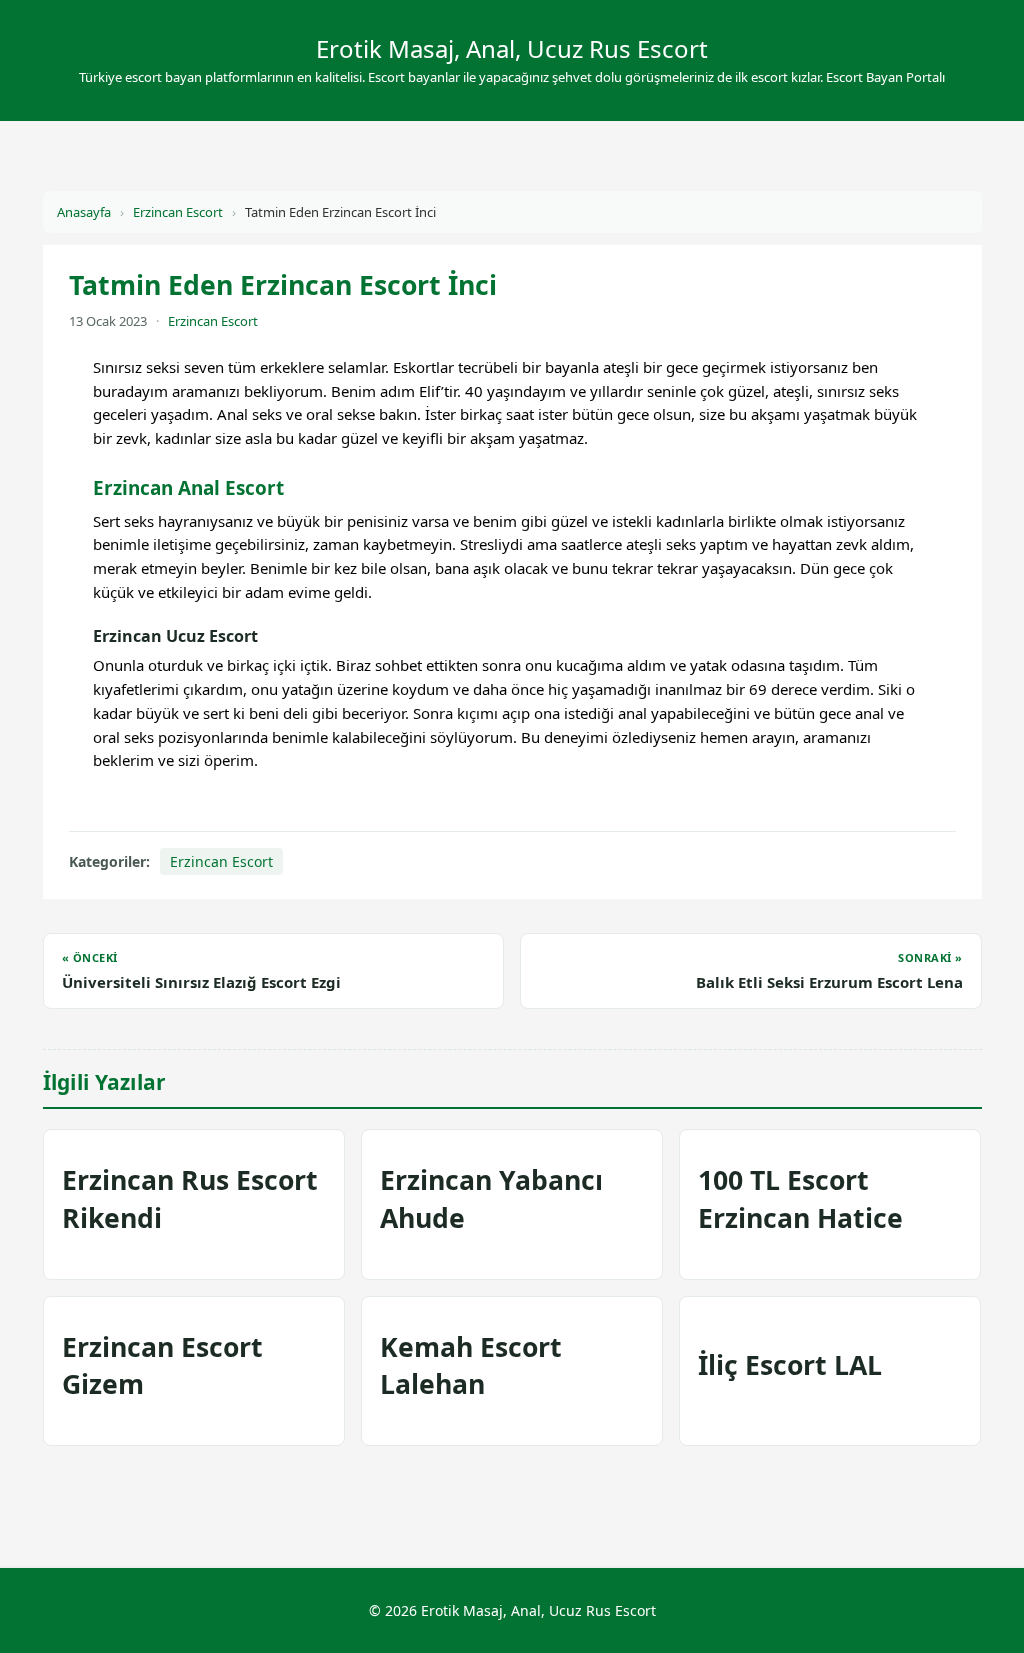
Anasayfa (84, 212)
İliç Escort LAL (790, 1365)
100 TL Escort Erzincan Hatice (800, 1198)
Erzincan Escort (178, 212)
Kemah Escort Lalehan (471, 1365)
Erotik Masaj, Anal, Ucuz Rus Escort (512, 48)
